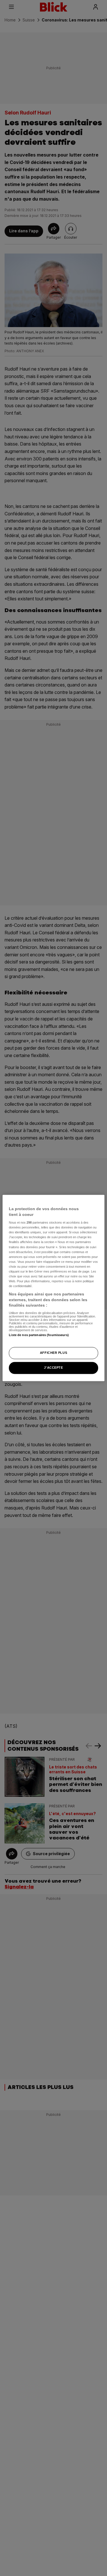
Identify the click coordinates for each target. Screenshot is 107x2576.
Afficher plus (53, 1353)
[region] (53, 1288)
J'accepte (53, 1368)
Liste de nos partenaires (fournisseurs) (39, 1335)
